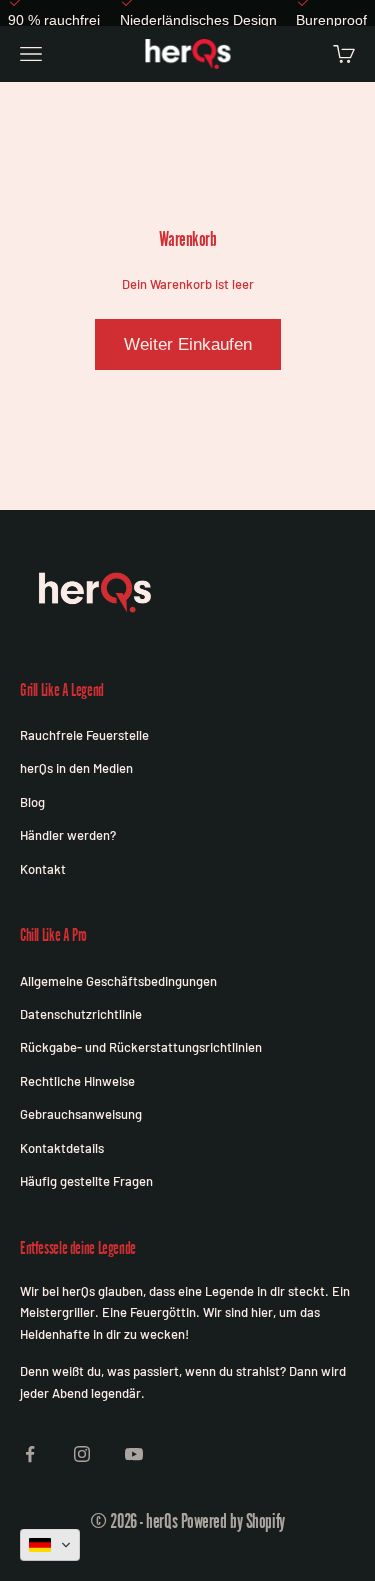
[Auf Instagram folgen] (82, 1454)
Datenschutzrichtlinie (81, 1014)
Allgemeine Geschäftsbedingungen (118, 981)
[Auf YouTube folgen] (134, 1454)
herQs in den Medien (76, 768)
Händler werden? (68, 835)
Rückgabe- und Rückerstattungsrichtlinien (141, 1047)
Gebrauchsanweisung (81, 1114)
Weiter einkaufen (188, 344)
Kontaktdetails (62, 1148)
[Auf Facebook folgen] (30, 1454)
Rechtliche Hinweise (77, 1081)
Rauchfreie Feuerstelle (84, 735)
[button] (50, 1545)
